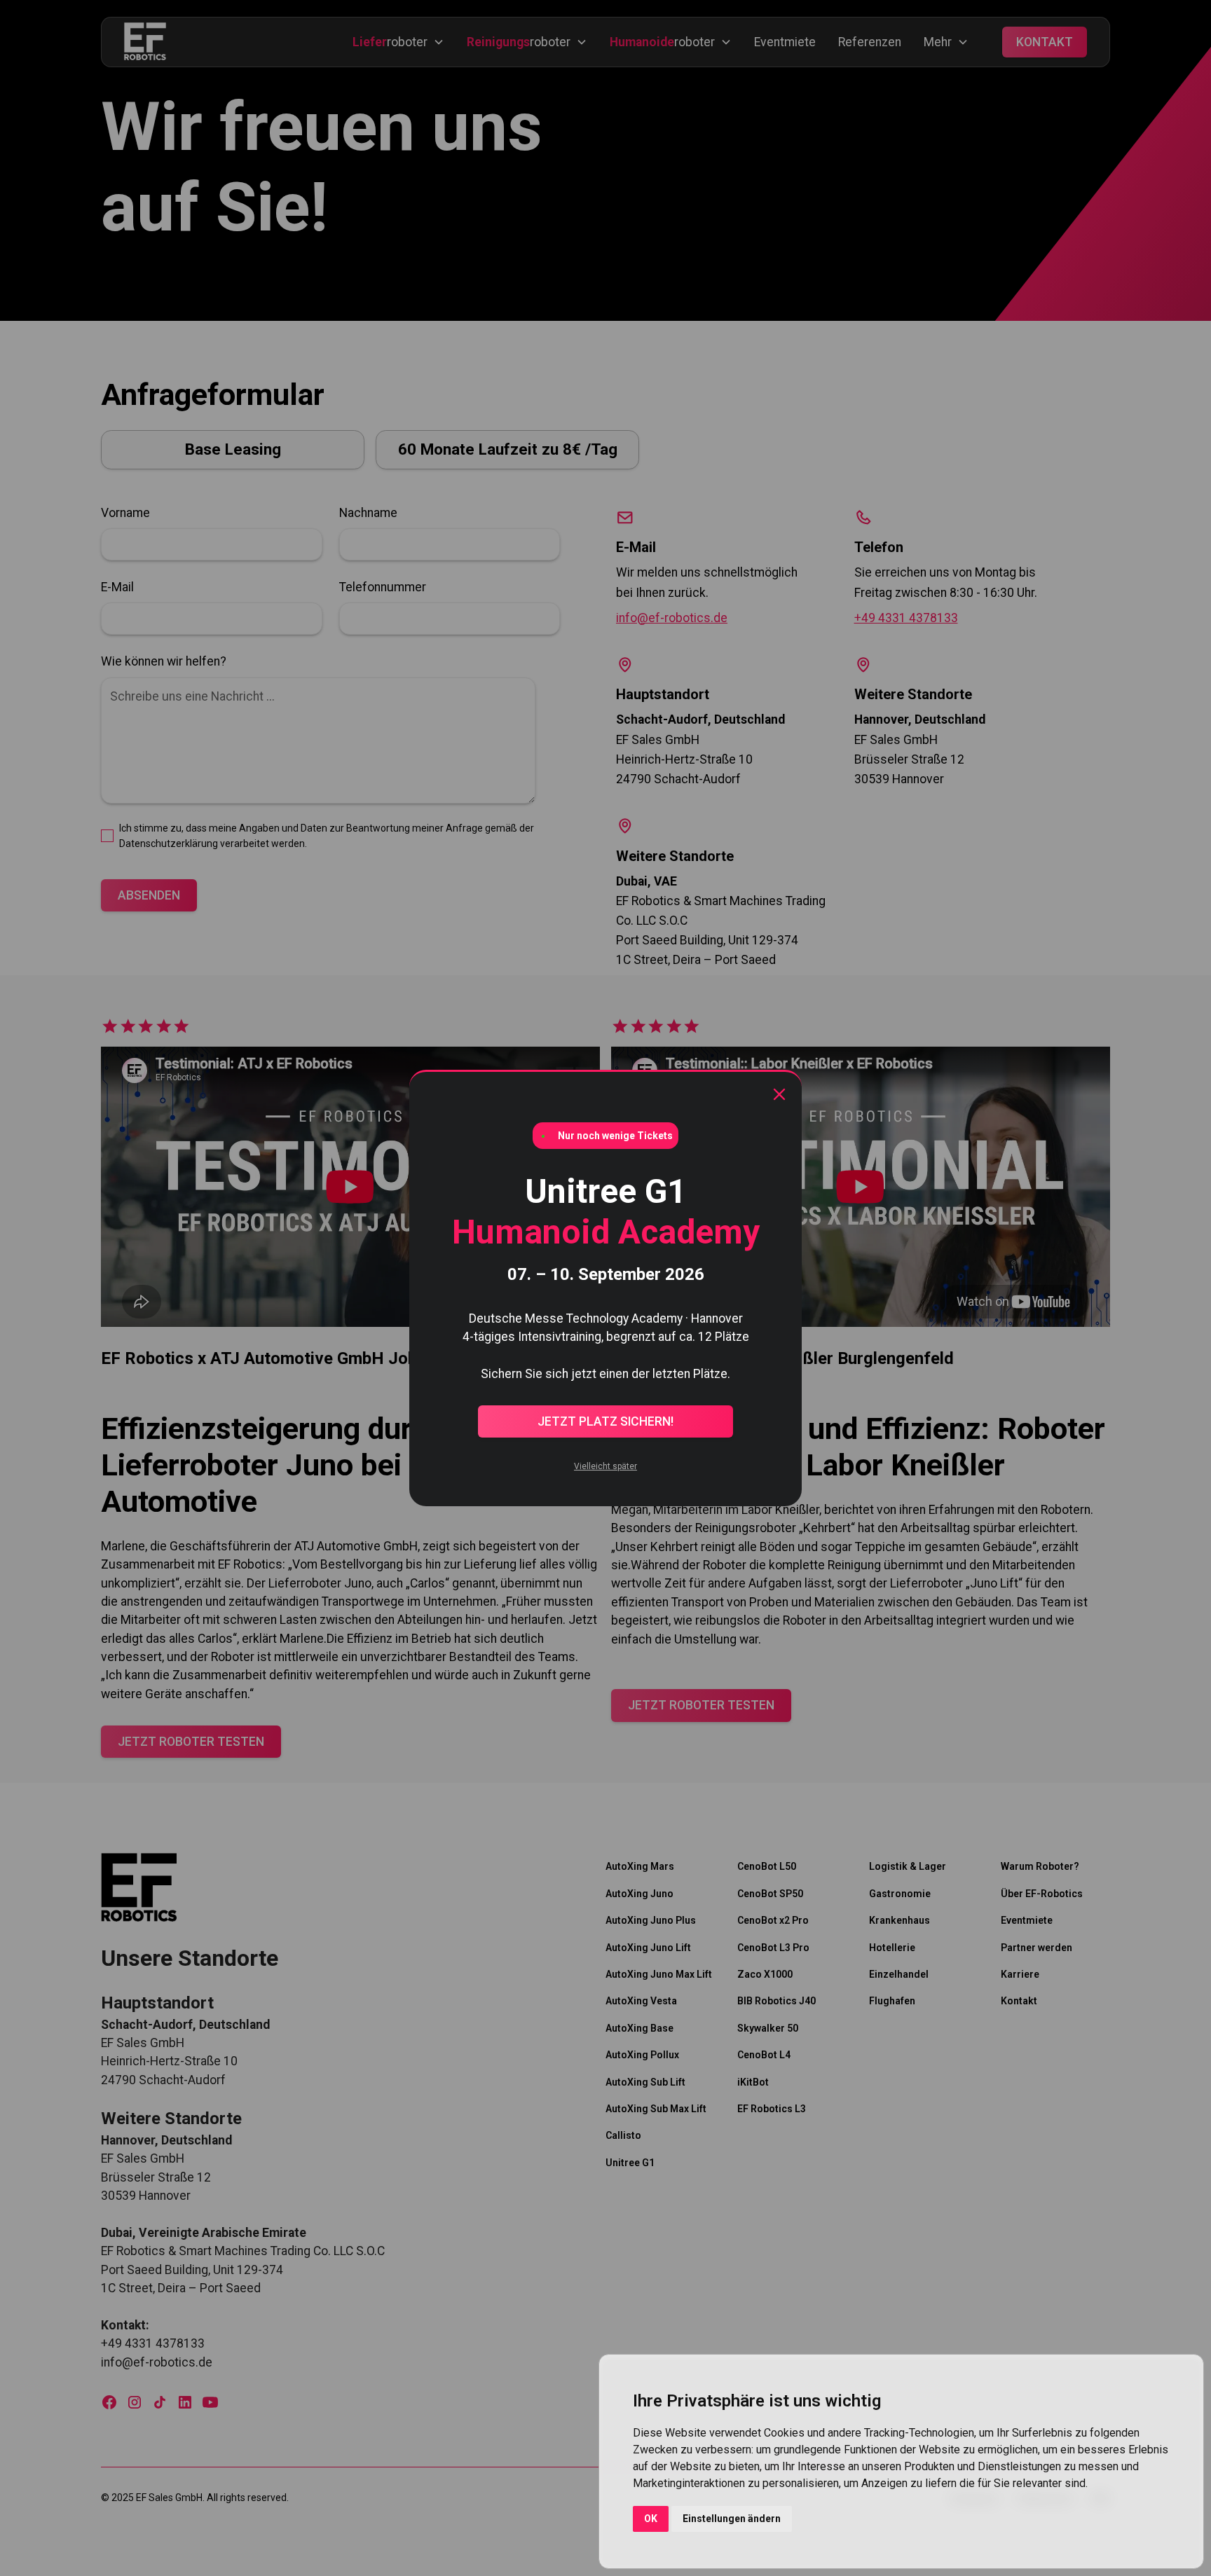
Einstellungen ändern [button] (732, 2519)
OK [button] (651, 2519)
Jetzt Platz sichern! (605, 1421)
